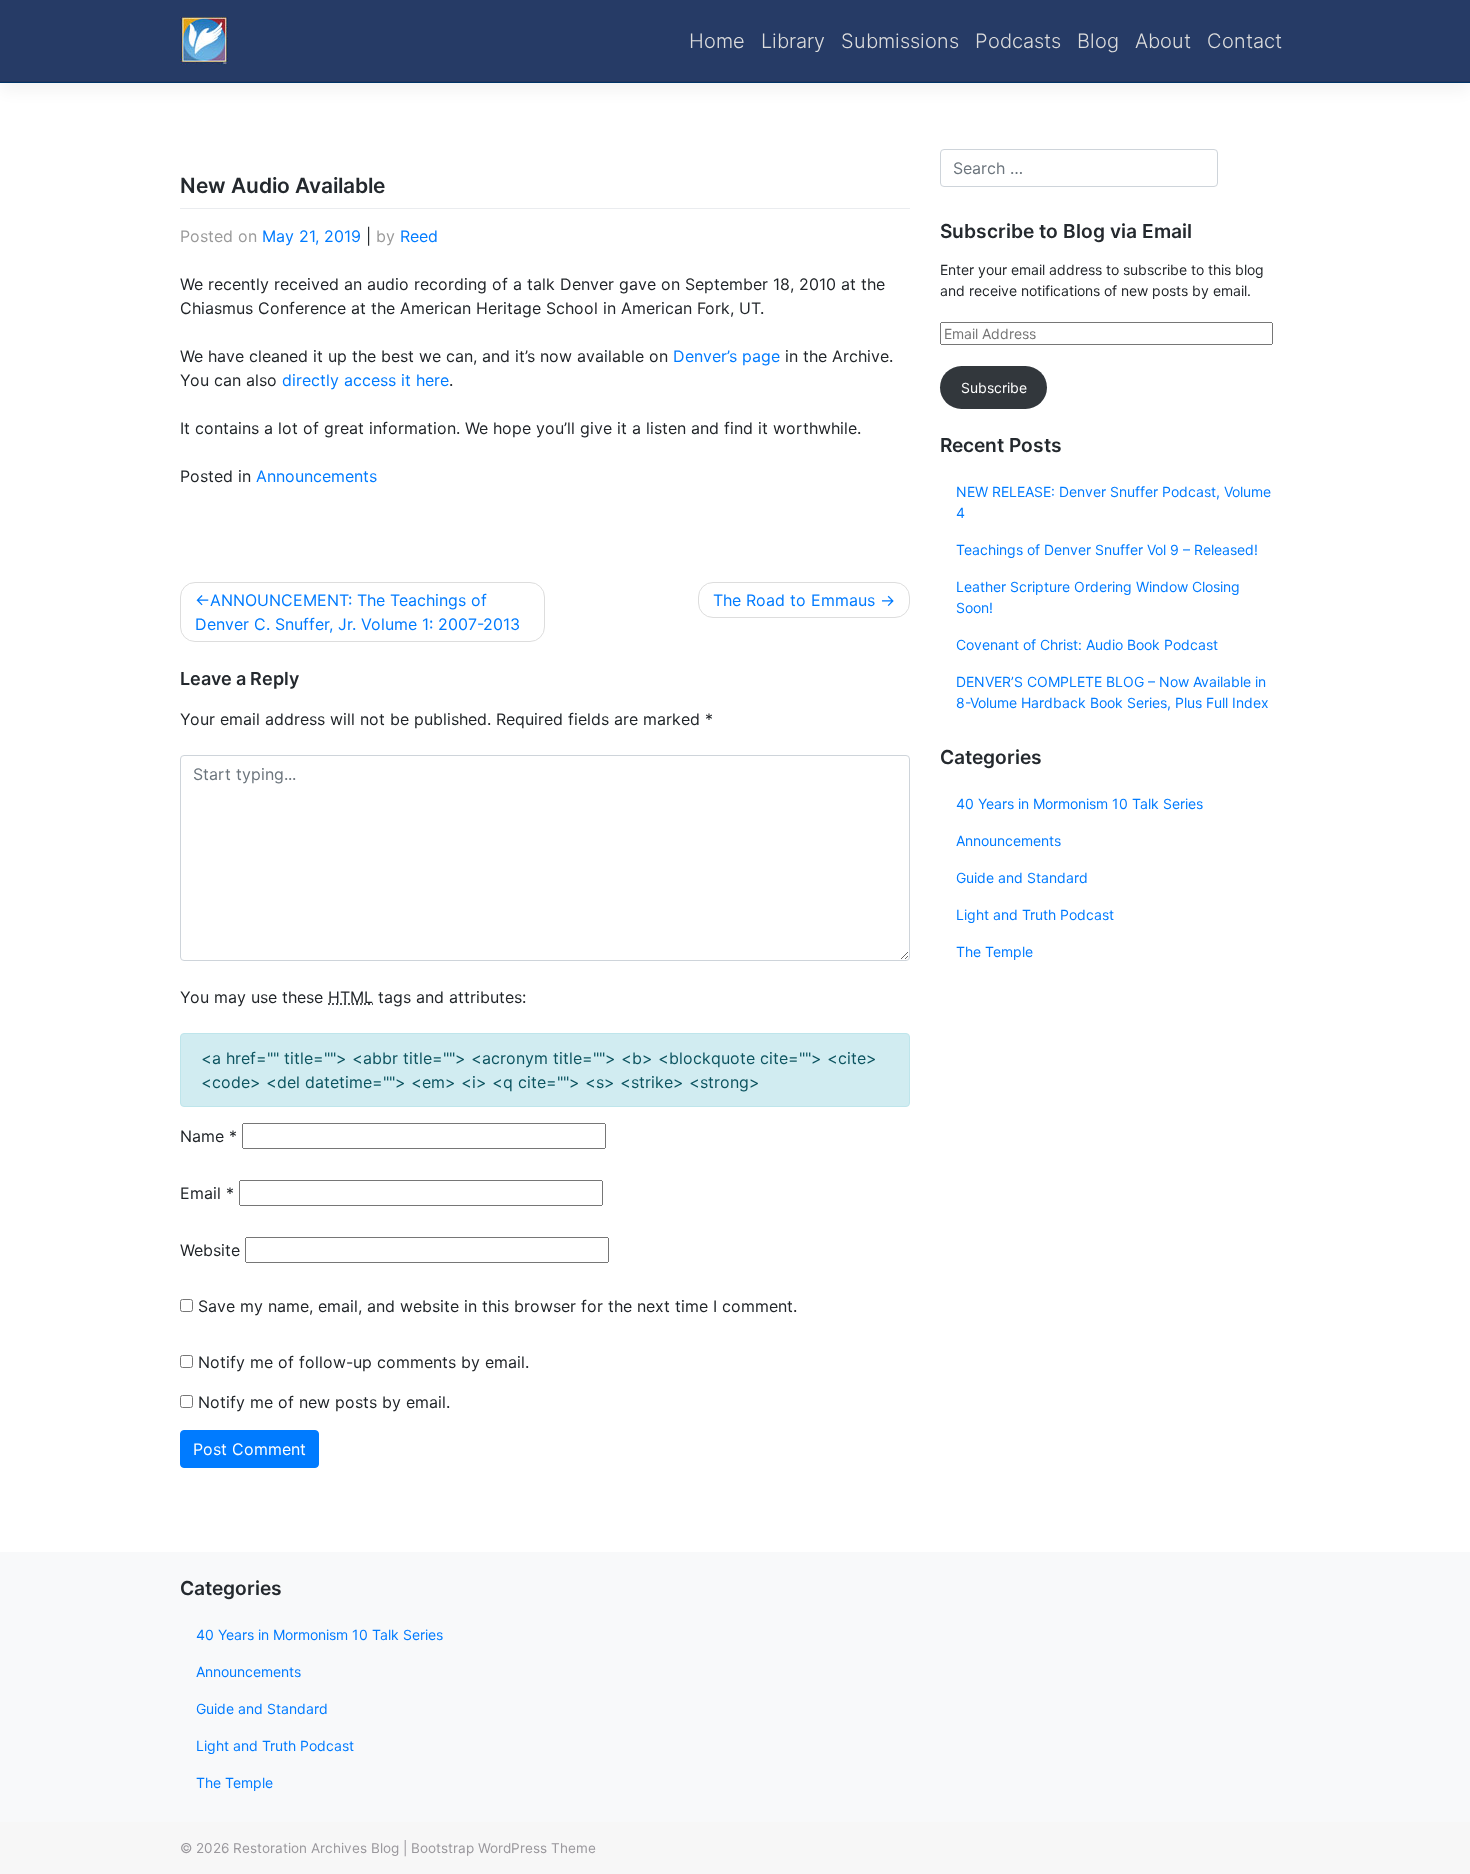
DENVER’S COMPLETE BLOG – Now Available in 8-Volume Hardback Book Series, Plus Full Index (1112, 692)
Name (208, 1136)
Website (210, 1250)
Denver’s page (726, 356)
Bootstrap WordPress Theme (503, 1848)
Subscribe (994, 387)
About (1163, 41)
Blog (1098, 41)
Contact (1244, 41)
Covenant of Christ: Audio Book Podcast (1087, 644)
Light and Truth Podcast (1035, 914)
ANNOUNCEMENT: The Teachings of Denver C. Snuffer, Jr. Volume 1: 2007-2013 (357, 612)
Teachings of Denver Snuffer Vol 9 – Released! (1107, 549)
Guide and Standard (1022, 877)
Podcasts (1018, 41)
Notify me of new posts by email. (324, 1402)
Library (793, 41)
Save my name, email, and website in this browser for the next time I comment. (497, 1306)
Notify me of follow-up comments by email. (363, 1362)
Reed (419, 236)
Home (717, 41)
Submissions (900, 41)
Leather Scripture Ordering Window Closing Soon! (1098, 597)
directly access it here (365, 380)
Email (207, 1193)
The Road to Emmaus (794, 600)
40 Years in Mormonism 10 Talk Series (1079, 803)
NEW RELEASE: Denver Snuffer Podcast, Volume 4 (1113, 502)
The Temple (994, 951)
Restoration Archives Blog (316, 1848)
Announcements (316, 476)
